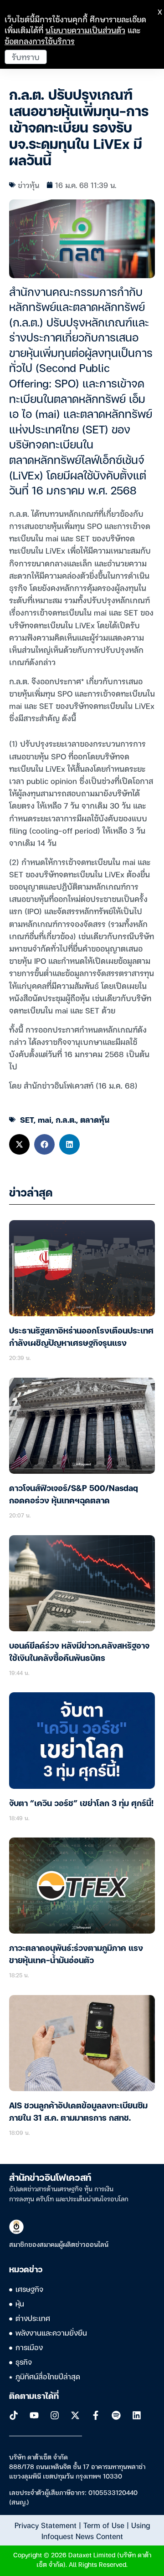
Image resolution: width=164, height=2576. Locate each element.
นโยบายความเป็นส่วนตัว (85, 30)
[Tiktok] (14, 2415)
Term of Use (104, 2525)
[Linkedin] (137, 2415)
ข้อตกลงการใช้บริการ (40, 41)
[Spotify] (116, 2415)
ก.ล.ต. (66, 1119)
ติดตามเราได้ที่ (34, 2397)
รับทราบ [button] (26, 57)
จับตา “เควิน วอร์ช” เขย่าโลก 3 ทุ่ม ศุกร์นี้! (81, 1804)
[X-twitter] (75, 2415)
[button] (19, 1144)
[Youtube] (34, 2415)
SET (27, 1119)
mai (45, 1119)
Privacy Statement (46, 2525)
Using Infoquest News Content (96, 2530)
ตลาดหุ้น (95, 1119)
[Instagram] (55, 2415)
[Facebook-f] (96, 2415)
